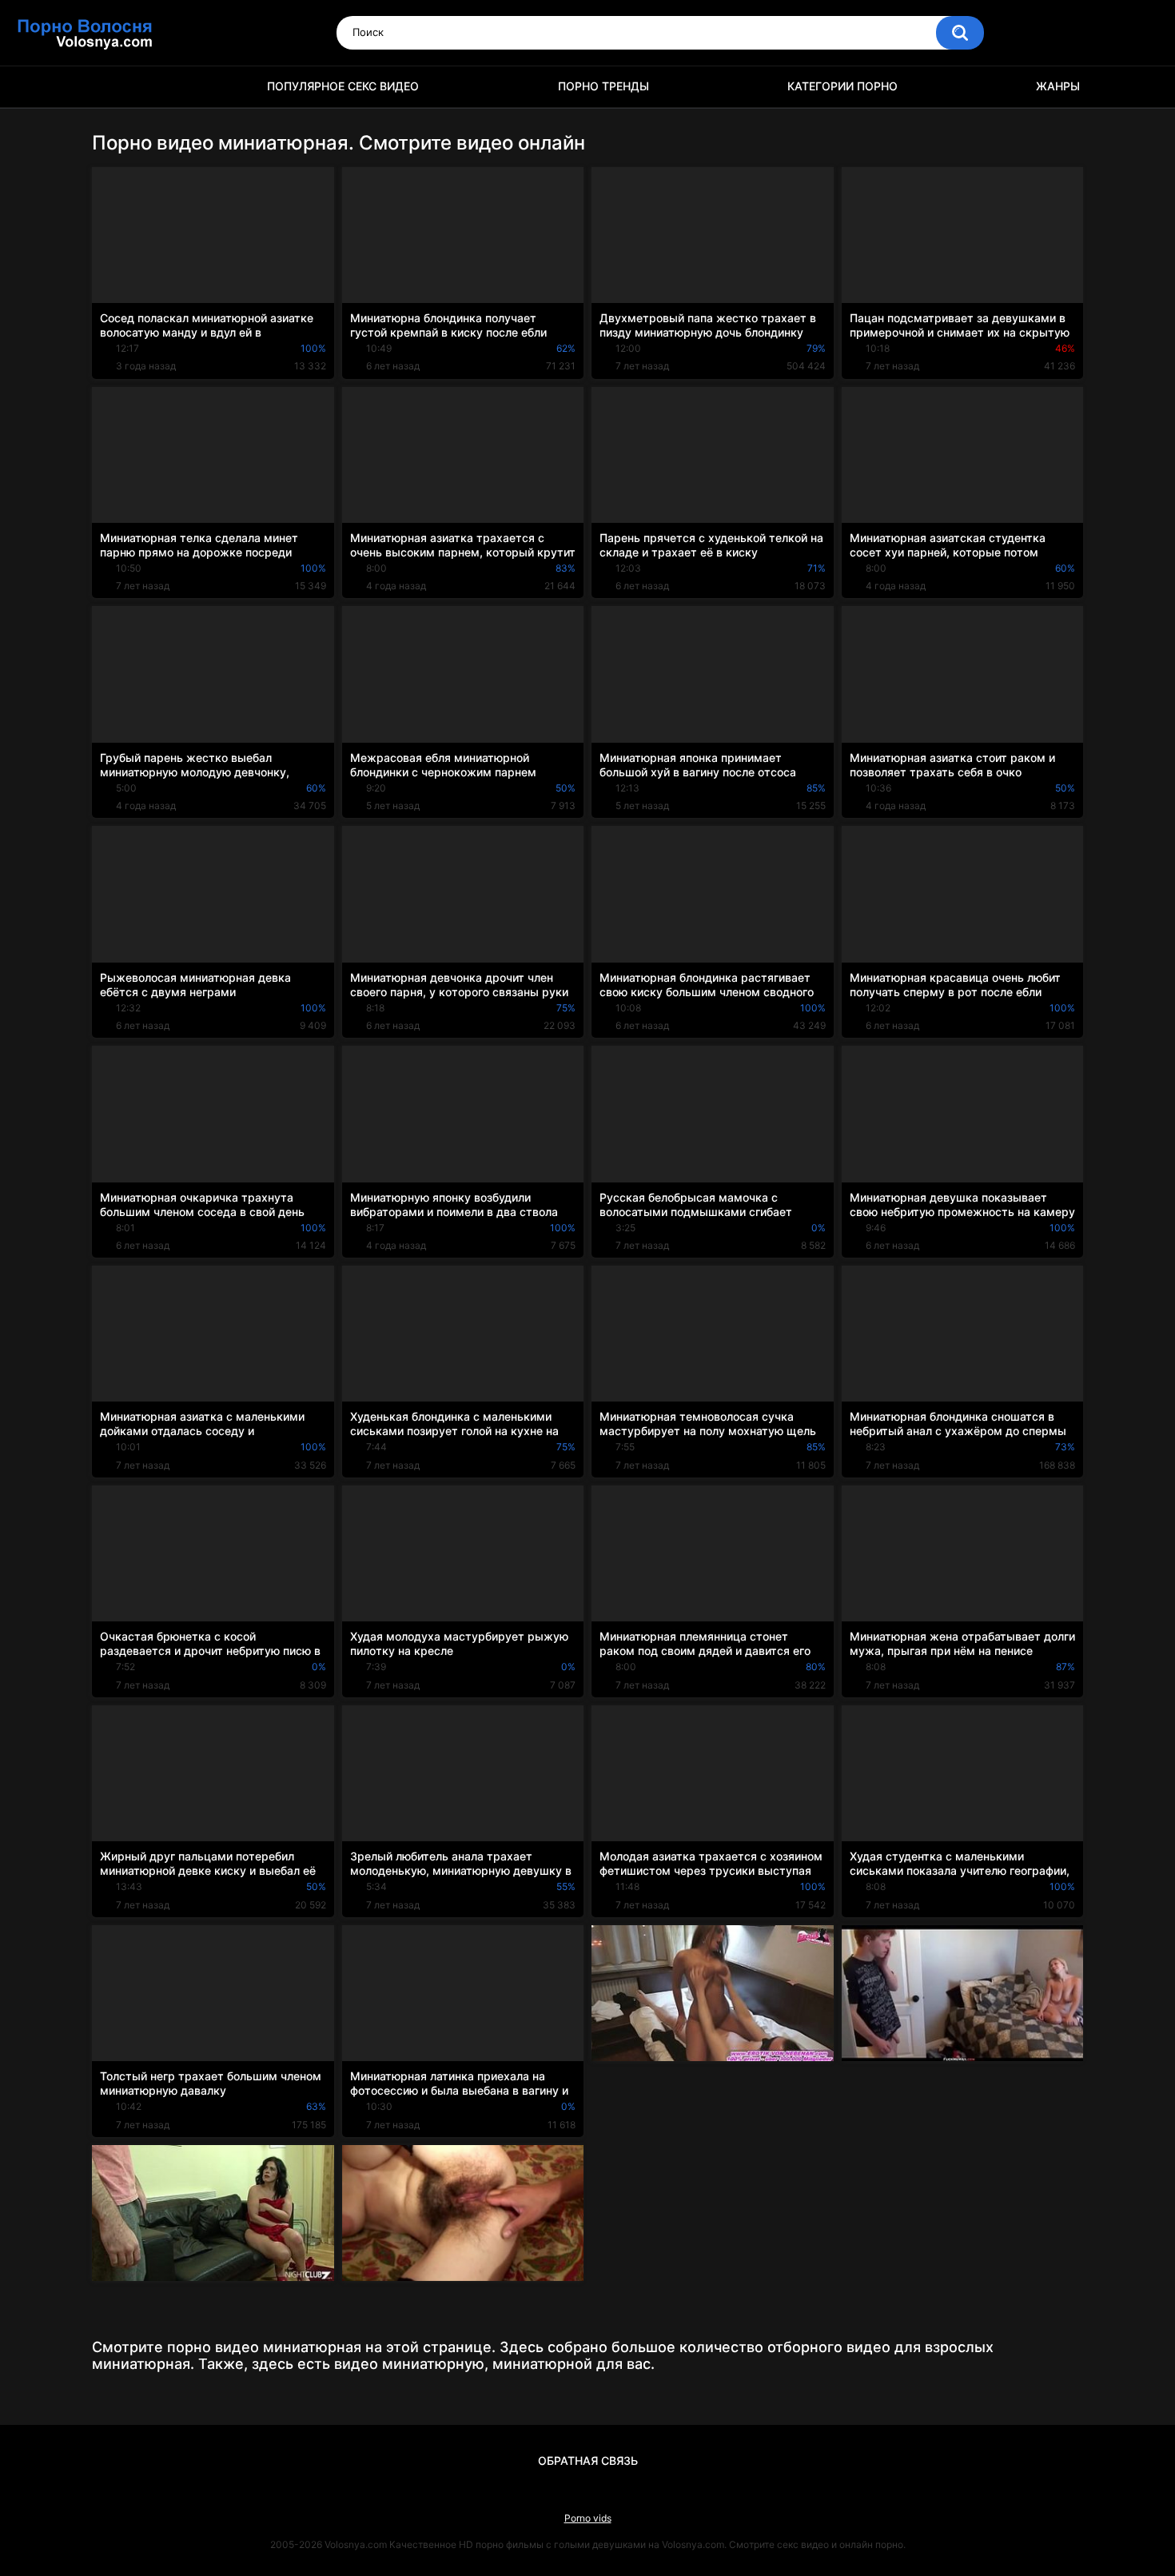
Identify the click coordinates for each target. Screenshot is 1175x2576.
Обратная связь (588, 2460)
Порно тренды (603, 86)
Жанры (1058, 86)
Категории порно (842, 86)
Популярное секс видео (343, 86)
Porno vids (588, 2518)
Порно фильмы (112, 87)
